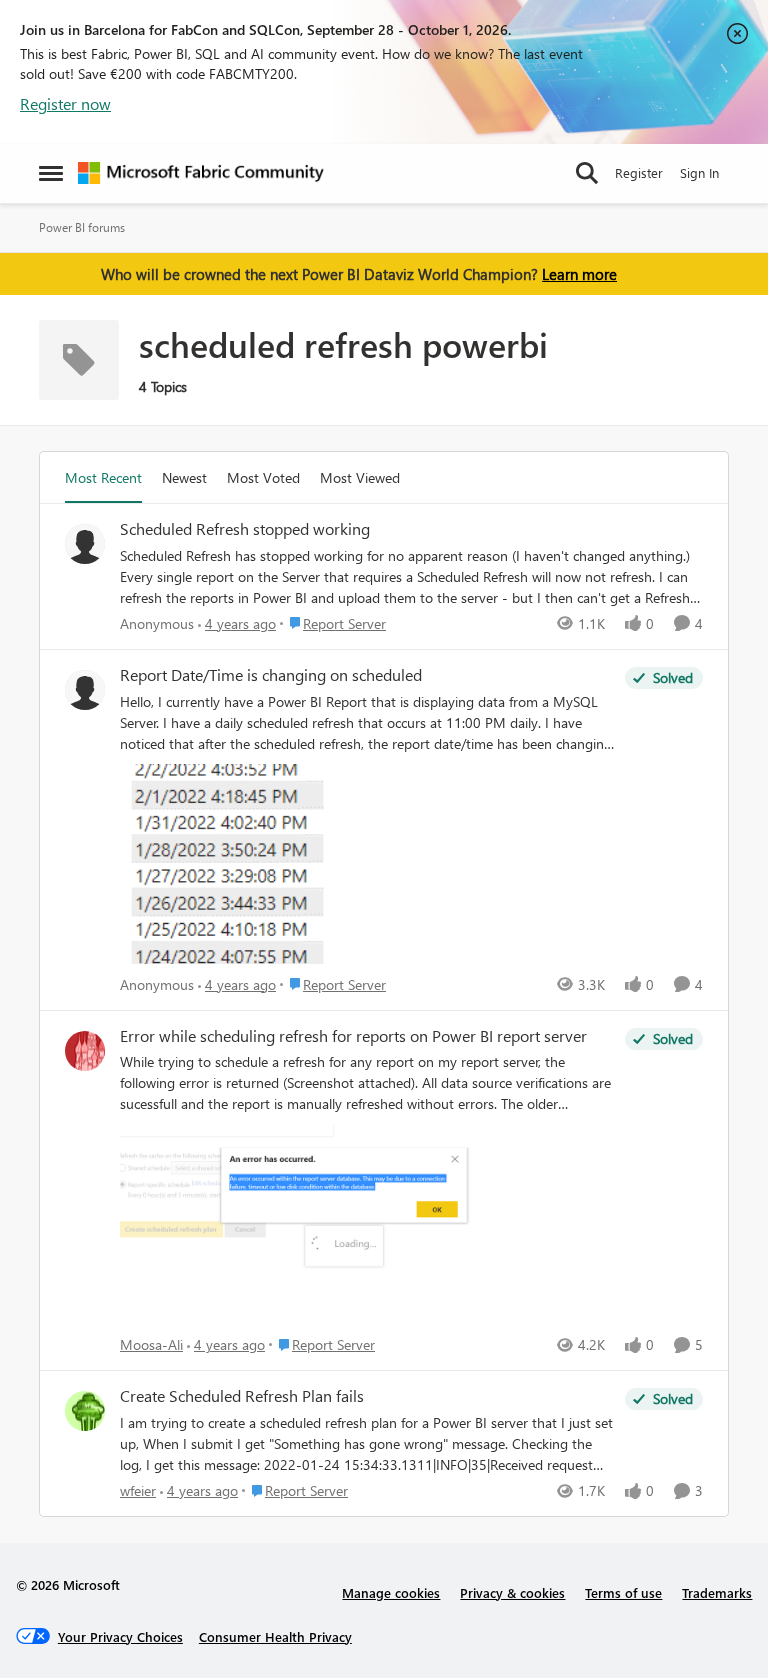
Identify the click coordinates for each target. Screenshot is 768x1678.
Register (639, 172)
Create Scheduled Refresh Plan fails (242, 1396)
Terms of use (623, 1592)
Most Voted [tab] (263, 477)
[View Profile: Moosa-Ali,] (85, 1051)
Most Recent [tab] (103, 477)
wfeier (138, 1490)
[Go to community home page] (201, 173)
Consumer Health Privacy (275, 1636)
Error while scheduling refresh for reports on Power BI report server (353, 1036)
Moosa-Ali (151, 1344)
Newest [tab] (184, 477)
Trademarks (717, 1592)
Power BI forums (82, 227)
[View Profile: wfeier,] (85, 1411)
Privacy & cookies (512, 1592)
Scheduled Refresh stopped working (245, 529)
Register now (65, 103)
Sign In (699, 172)
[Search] (587, 173)
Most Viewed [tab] (360, 477)
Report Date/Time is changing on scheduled (271, 675)
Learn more (579, 274)
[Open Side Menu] (51, 173)
